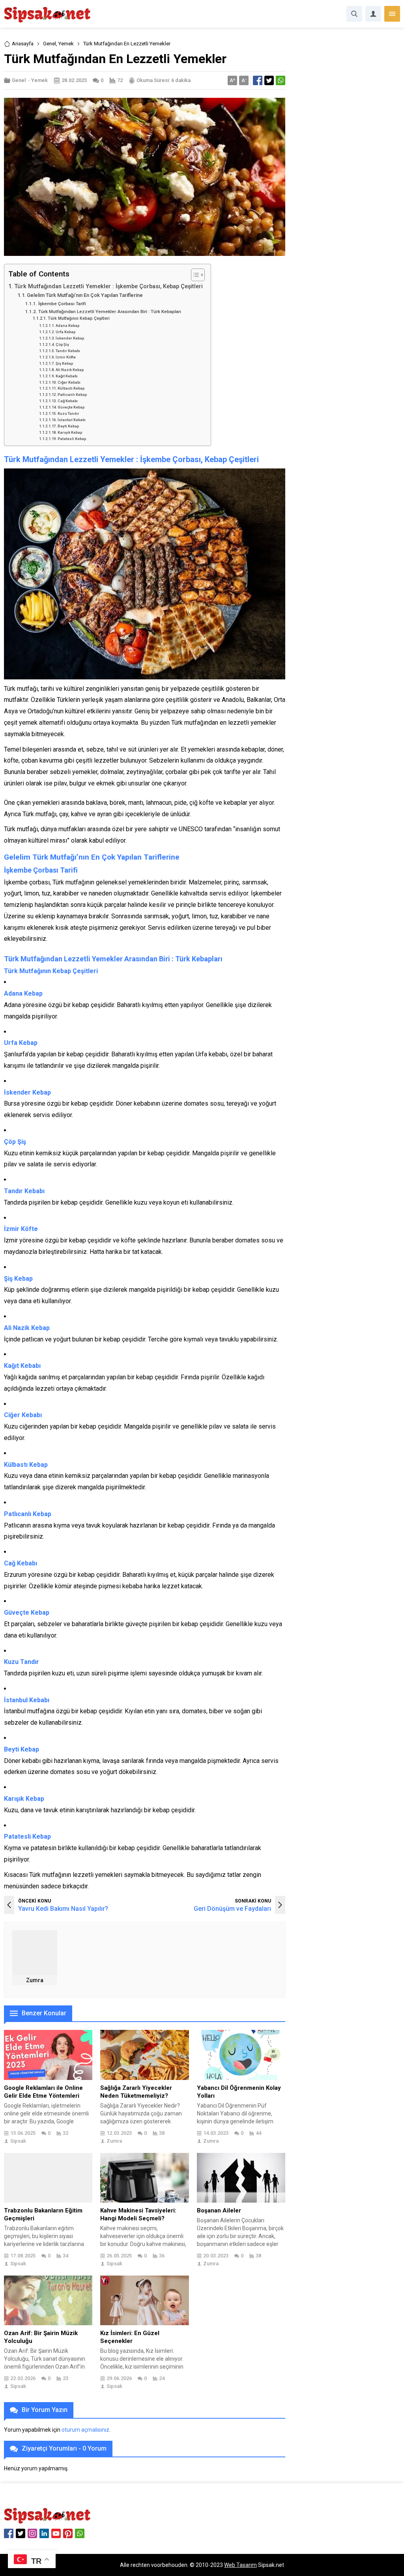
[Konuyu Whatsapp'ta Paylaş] (281, 80)
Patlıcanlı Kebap (72, 395)
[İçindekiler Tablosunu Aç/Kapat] (194, 275)
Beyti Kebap (68, 426)
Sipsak (18, 2141)
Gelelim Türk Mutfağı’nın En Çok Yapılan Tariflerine (85, 295)
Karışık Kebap (70, 432)
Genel (50, 44)
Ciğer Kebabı (69, 382)
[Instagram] (32, 2533)
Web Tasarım (240, 2565)
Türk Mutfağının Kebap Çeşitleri (79, 318)
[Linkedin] (44, 2533)
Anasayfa (23, 44)
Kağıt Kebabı (67, 376)
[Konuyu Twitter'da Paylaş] (269, 80)
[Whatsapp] (80, 2533)
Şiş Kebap (64, 363)
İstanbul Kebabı (72, 420)
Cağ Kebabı (68, 401)
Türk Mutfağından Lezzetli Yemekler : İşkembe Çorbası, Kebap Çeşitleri (108, 286)
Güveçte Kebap (71, 407)
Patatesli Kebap (72, 439)
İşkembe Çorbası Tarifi (62, 304)
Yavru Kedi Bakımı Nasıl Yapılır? (63, 1909)
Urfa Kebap (65, 332)
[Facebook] (9, 2533)
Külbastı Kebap (71, 388)
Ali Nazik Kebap (70, 370)
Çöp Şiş (62, 344)
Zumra (35, 1980)
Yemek (66, 44)
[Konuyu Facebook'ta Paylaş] (258, 80)
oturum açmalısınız (85, 2430)
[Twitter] (21, 2533)
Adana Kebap (67, 325)
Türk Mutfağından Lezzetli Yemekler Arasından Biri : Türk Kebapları (109, 312)
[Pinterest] (68, 2533)
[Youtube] (56, 2533)
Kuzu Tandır (68, 413)
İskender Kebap (70, 338)
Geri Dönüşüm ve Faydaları (232, 1909)
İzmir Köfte (66, 357)
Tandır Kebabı (68, 351)
